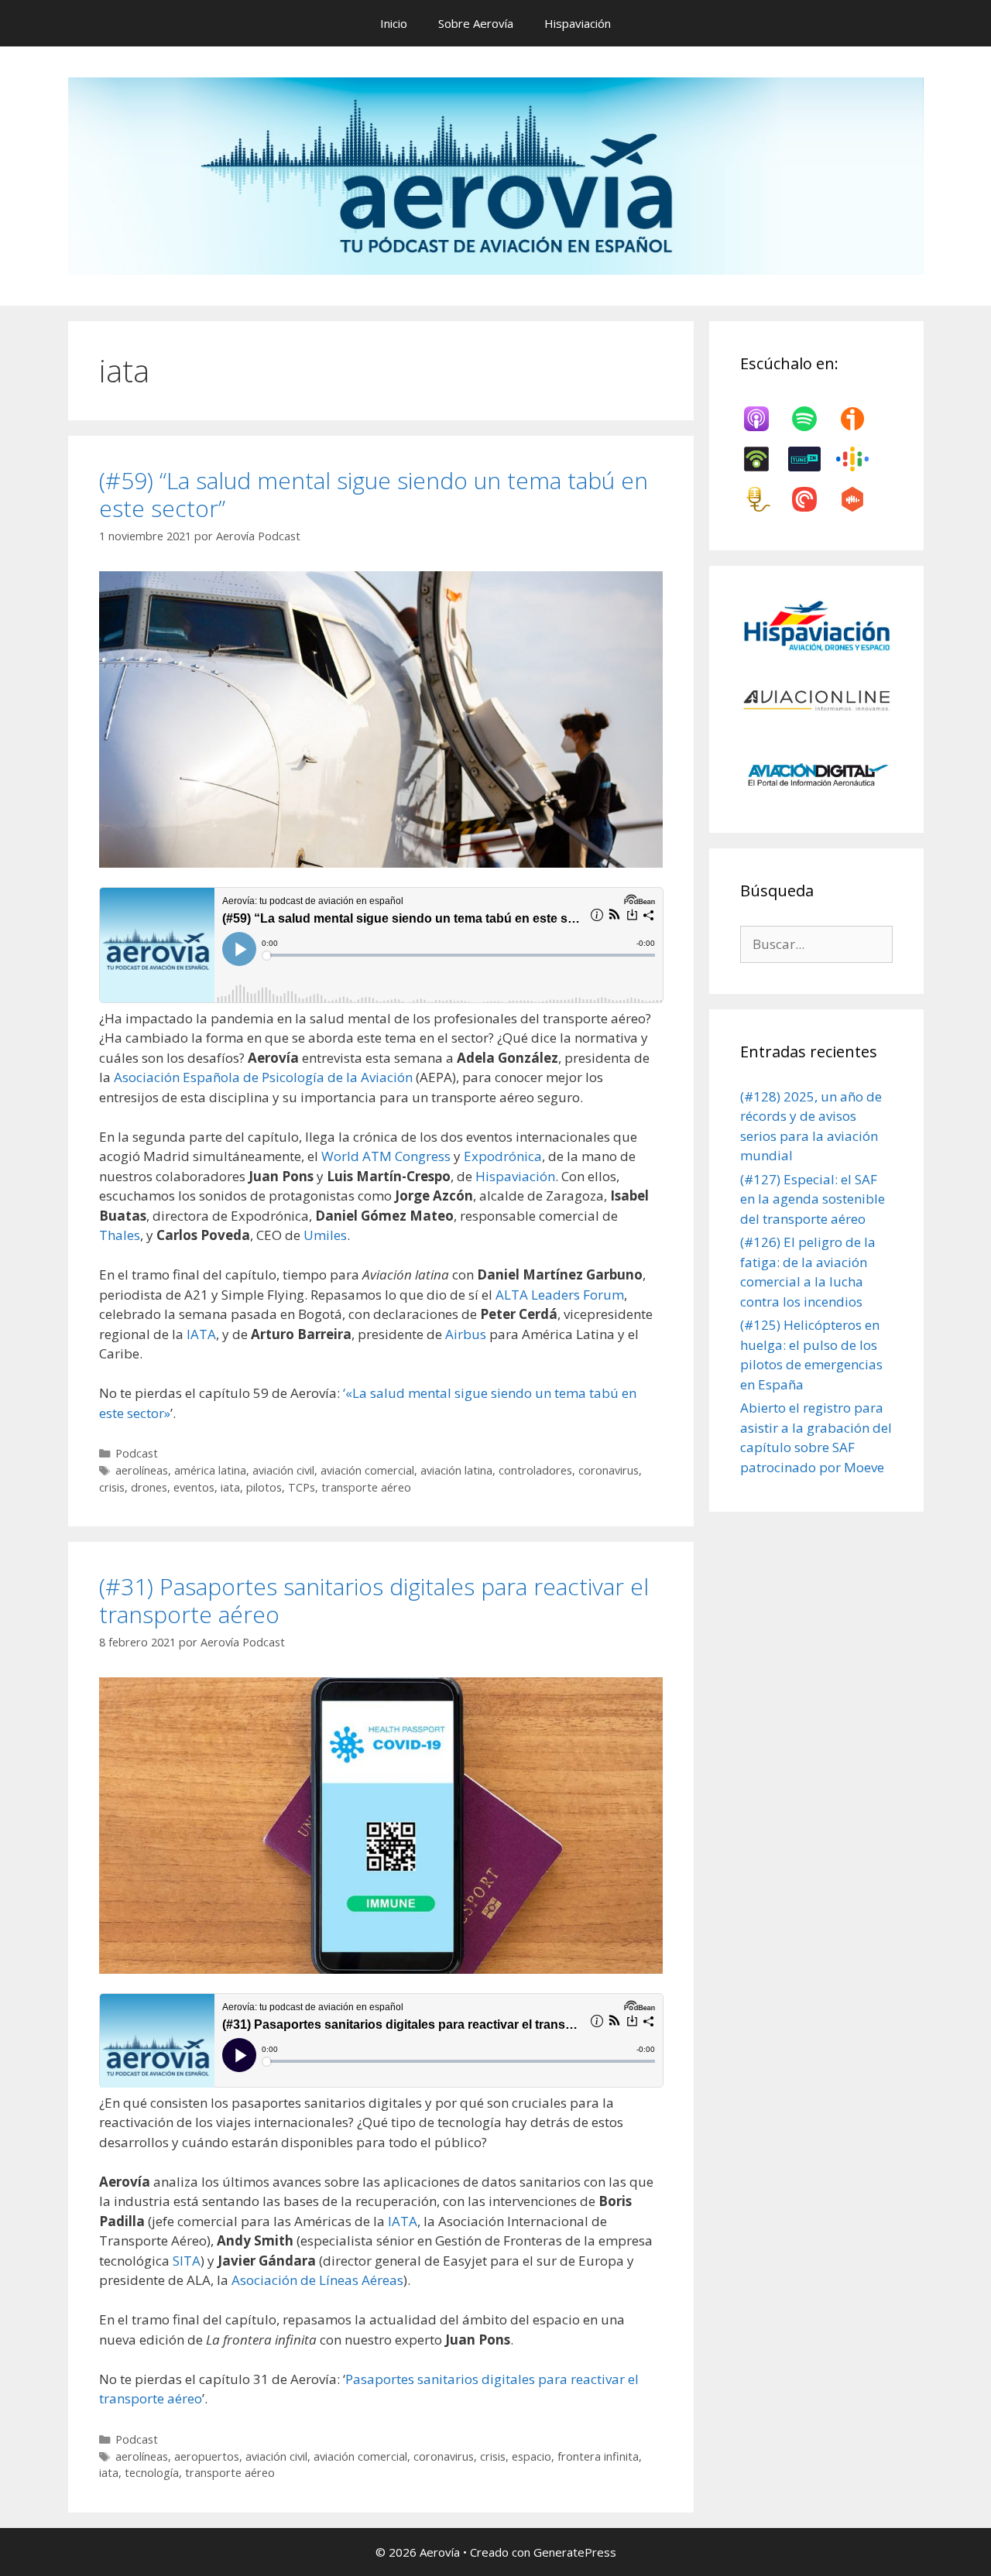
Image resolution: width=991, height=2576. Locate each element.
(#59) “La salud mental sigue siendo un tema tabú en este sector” (374, 494)
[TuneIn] (812, 459)
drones (149, 1487)
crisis (112, 1487)
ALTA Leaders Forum (560, 1295)
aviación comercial (367, 1470)
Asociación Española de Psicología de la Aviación (263, 1077)
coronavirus (609, 1470)
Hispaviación (578, 23)
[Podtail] (764, 499)
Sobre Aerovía (476, 23)
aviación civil (283, 1470)
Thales (120, 1235)
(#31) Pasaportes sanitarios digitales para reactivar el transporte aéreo (374, 1600)
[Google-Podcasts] (860, 459)
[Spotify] (812, 419)
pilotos (264, 1487)
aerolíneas (142, 1470)
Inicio (394, 23)
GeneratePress (575, 2552)
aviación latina (456, 1470)
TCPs (302, 1487)
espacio (532, 2456)
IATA (201, 1334)
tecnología (152, 2473)
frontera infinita (598, 2456)
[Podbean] (764, 459)
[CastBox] (860, 499)
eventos (194, 1487)
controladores (535, 1470)
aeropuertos (207, 2456)
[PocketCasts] (812, 499)
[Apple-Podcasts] (764, 419)
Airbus (467, 1334)
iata (230, 1487)
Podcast (137, 1453)
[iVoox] (860, 419)
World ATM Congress (386, 1156)
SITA (187, 2261)
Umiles (325, 1235)
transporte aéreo (366, 1487)
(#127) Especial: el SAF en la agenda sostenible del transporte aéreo (813, 1199)
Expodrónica (503, 1156)
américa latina (210, 1470)
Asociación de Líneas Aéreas (317, 2280)
